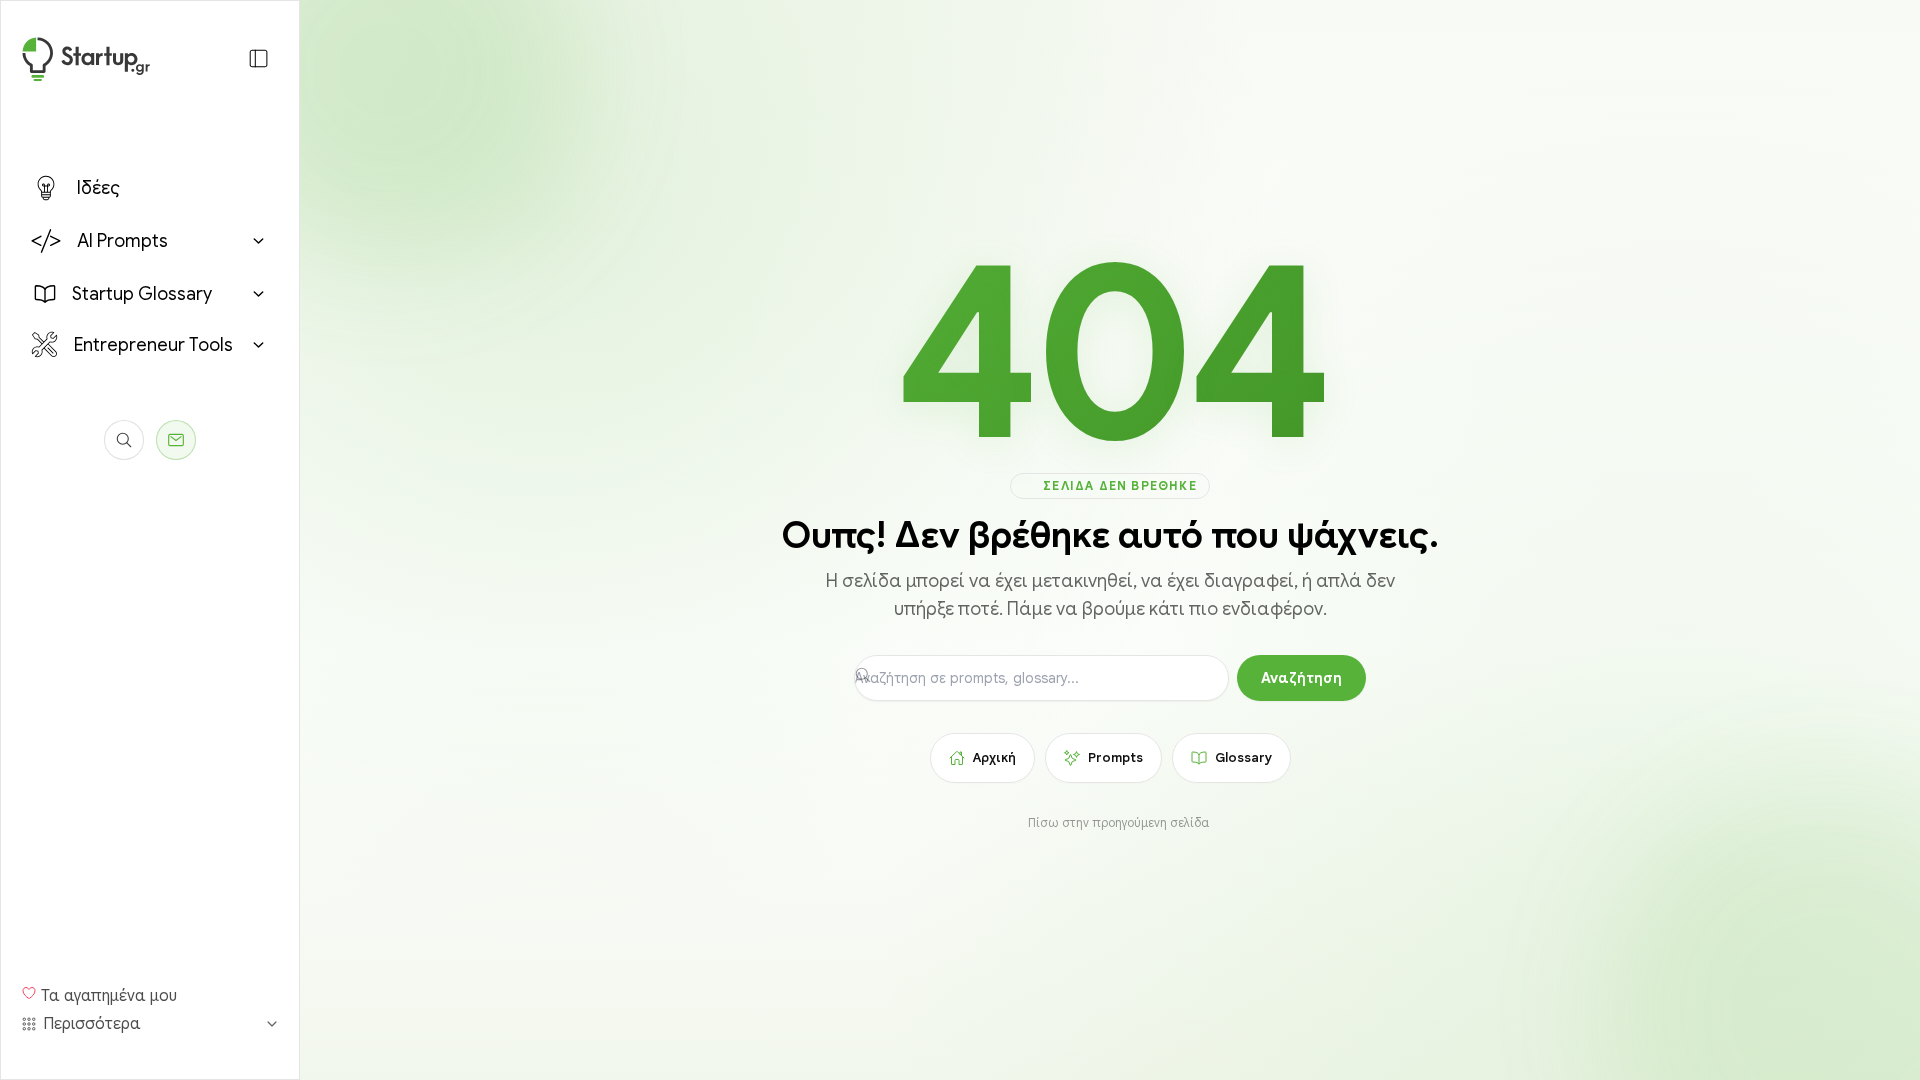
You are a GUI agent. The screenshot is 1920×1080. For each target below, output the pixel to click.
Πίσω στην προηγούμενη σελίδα (1118, 822)
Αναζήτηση (1301, 678)
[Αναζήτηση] (124, 440)
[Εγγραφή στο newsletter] (176, 440)
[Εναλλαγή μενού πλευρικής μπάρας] (258, 58)
